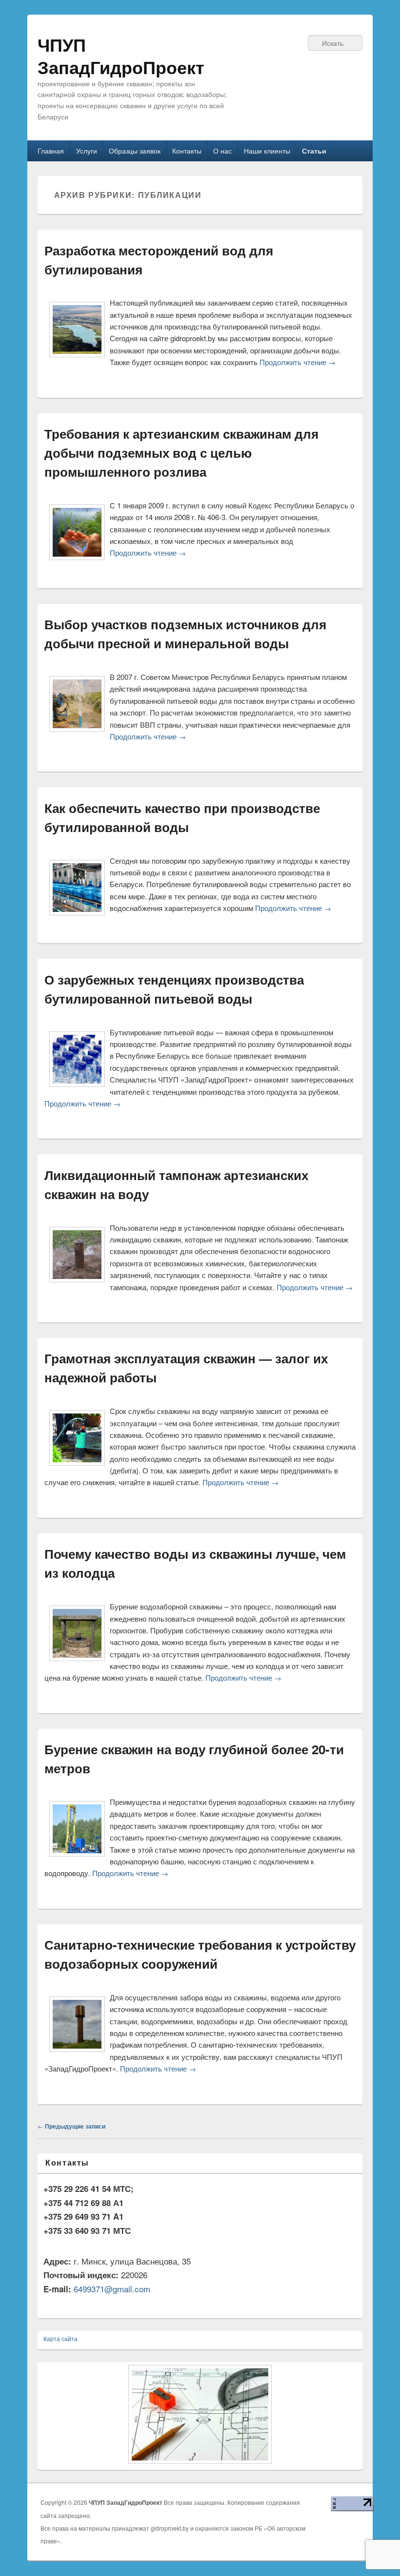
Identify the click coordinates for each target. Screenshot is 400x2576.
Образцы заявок (135, 151)
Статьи (314, 151)
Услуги (87, 151)
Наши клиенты (267, 151)
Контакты (187, 151)
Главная (51, 151)
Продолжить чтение (298, 362)
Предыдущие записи (71, 2126)
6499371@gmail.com (112, 2289)
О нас (222, 151)
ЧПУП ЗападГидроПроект (121, 56)
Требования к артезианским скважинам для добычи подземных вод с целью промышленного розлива (181, 453)
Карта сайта (60, 2338)
